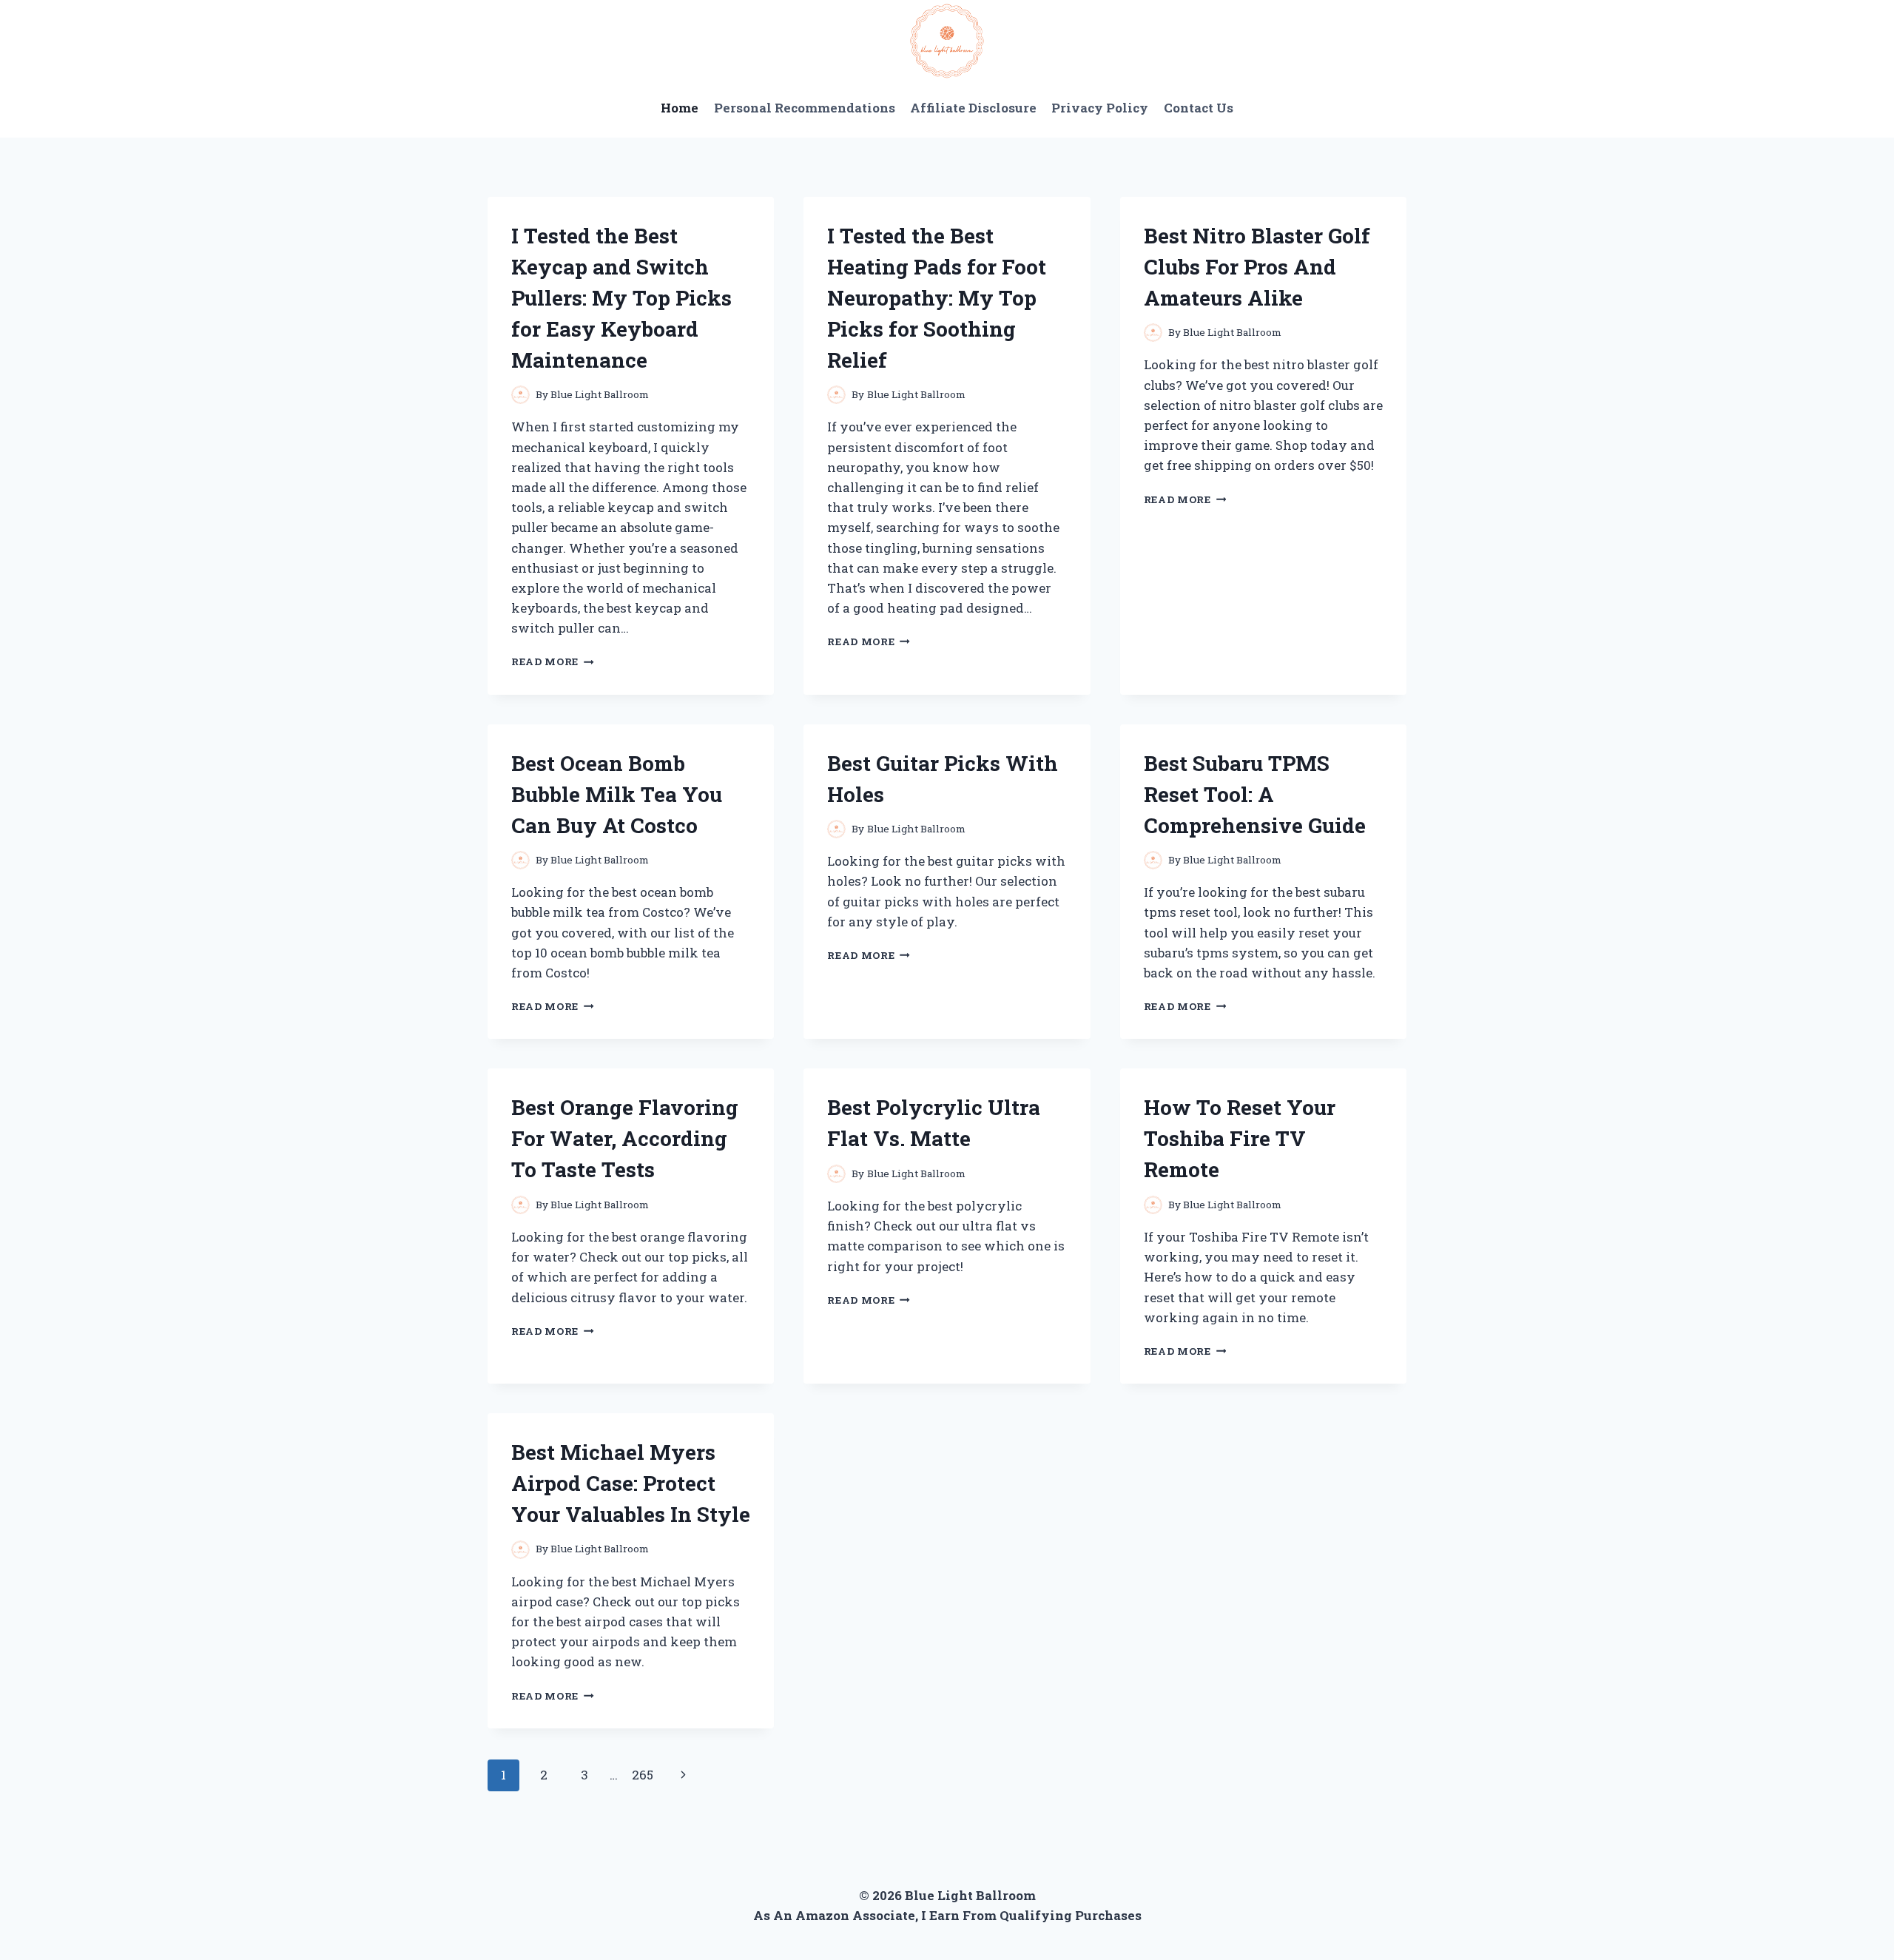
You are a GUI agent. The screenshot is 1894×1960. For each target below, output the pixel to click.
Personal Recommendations (805, 108)
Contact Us (1199, 108)
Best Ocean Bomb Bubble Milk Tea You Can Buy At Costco (617, 794)
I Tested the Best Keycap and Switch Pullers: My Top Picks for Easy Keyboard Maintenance (621, 298)
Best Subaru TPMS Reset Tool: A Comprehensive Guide (1255, 794)
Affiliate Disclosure (973, 108)
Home (680, 108)
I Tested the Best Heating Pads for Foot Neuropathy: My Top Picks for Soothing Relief (937, 298)
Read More (553, 661)
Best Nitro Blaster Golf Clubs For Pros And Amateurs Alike (1257, 267)
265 (643, 1775)
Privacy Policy (1100, 108)
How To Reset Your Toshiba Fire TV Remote (1240, 1138)
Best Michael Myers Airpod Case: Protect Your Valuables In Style (631, 1483)
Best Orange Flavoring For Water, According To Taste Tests (625, 1138)
